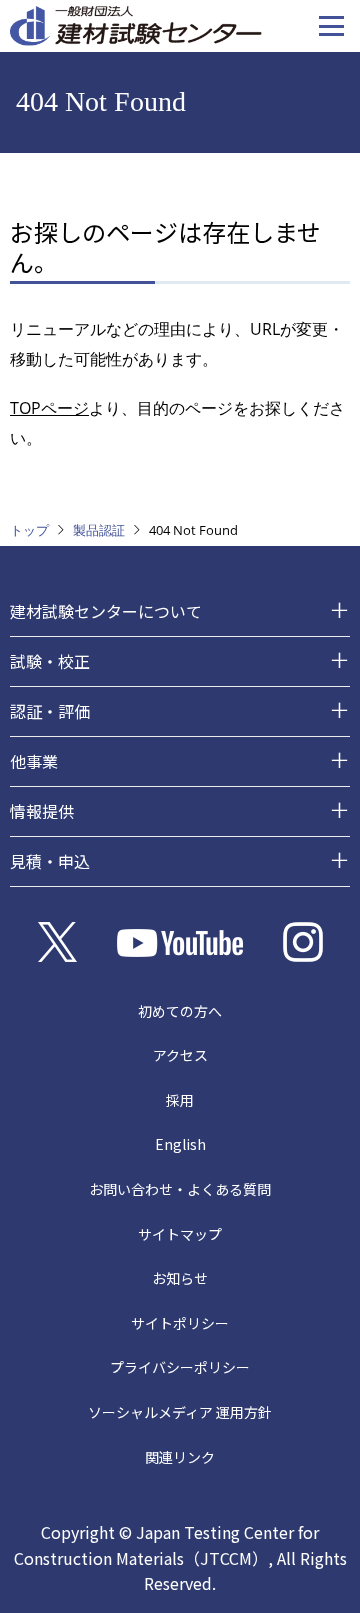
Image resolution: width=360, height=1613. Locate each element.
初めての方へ (180, 1011)
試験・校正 (50, 661)
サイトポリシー (180, 1323)
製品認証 (99, 530)
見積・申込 (50, 861)
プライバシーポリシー (180, 1367)
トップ (29, 530)
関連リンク (180, 1457)
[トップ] (136, 24)
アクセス (180, 1055)
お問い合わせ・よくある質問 (180, 1189)
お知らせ (180, 1278)
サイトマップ (180, 1234)
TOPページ (49, 408)
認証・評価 (50, 711)
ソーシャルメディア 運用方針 (180, 1412)
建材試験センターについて (106, 611)
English (180, 1144)
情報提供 (42, 811)
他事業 (34, 761)
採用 (180, 1100)
